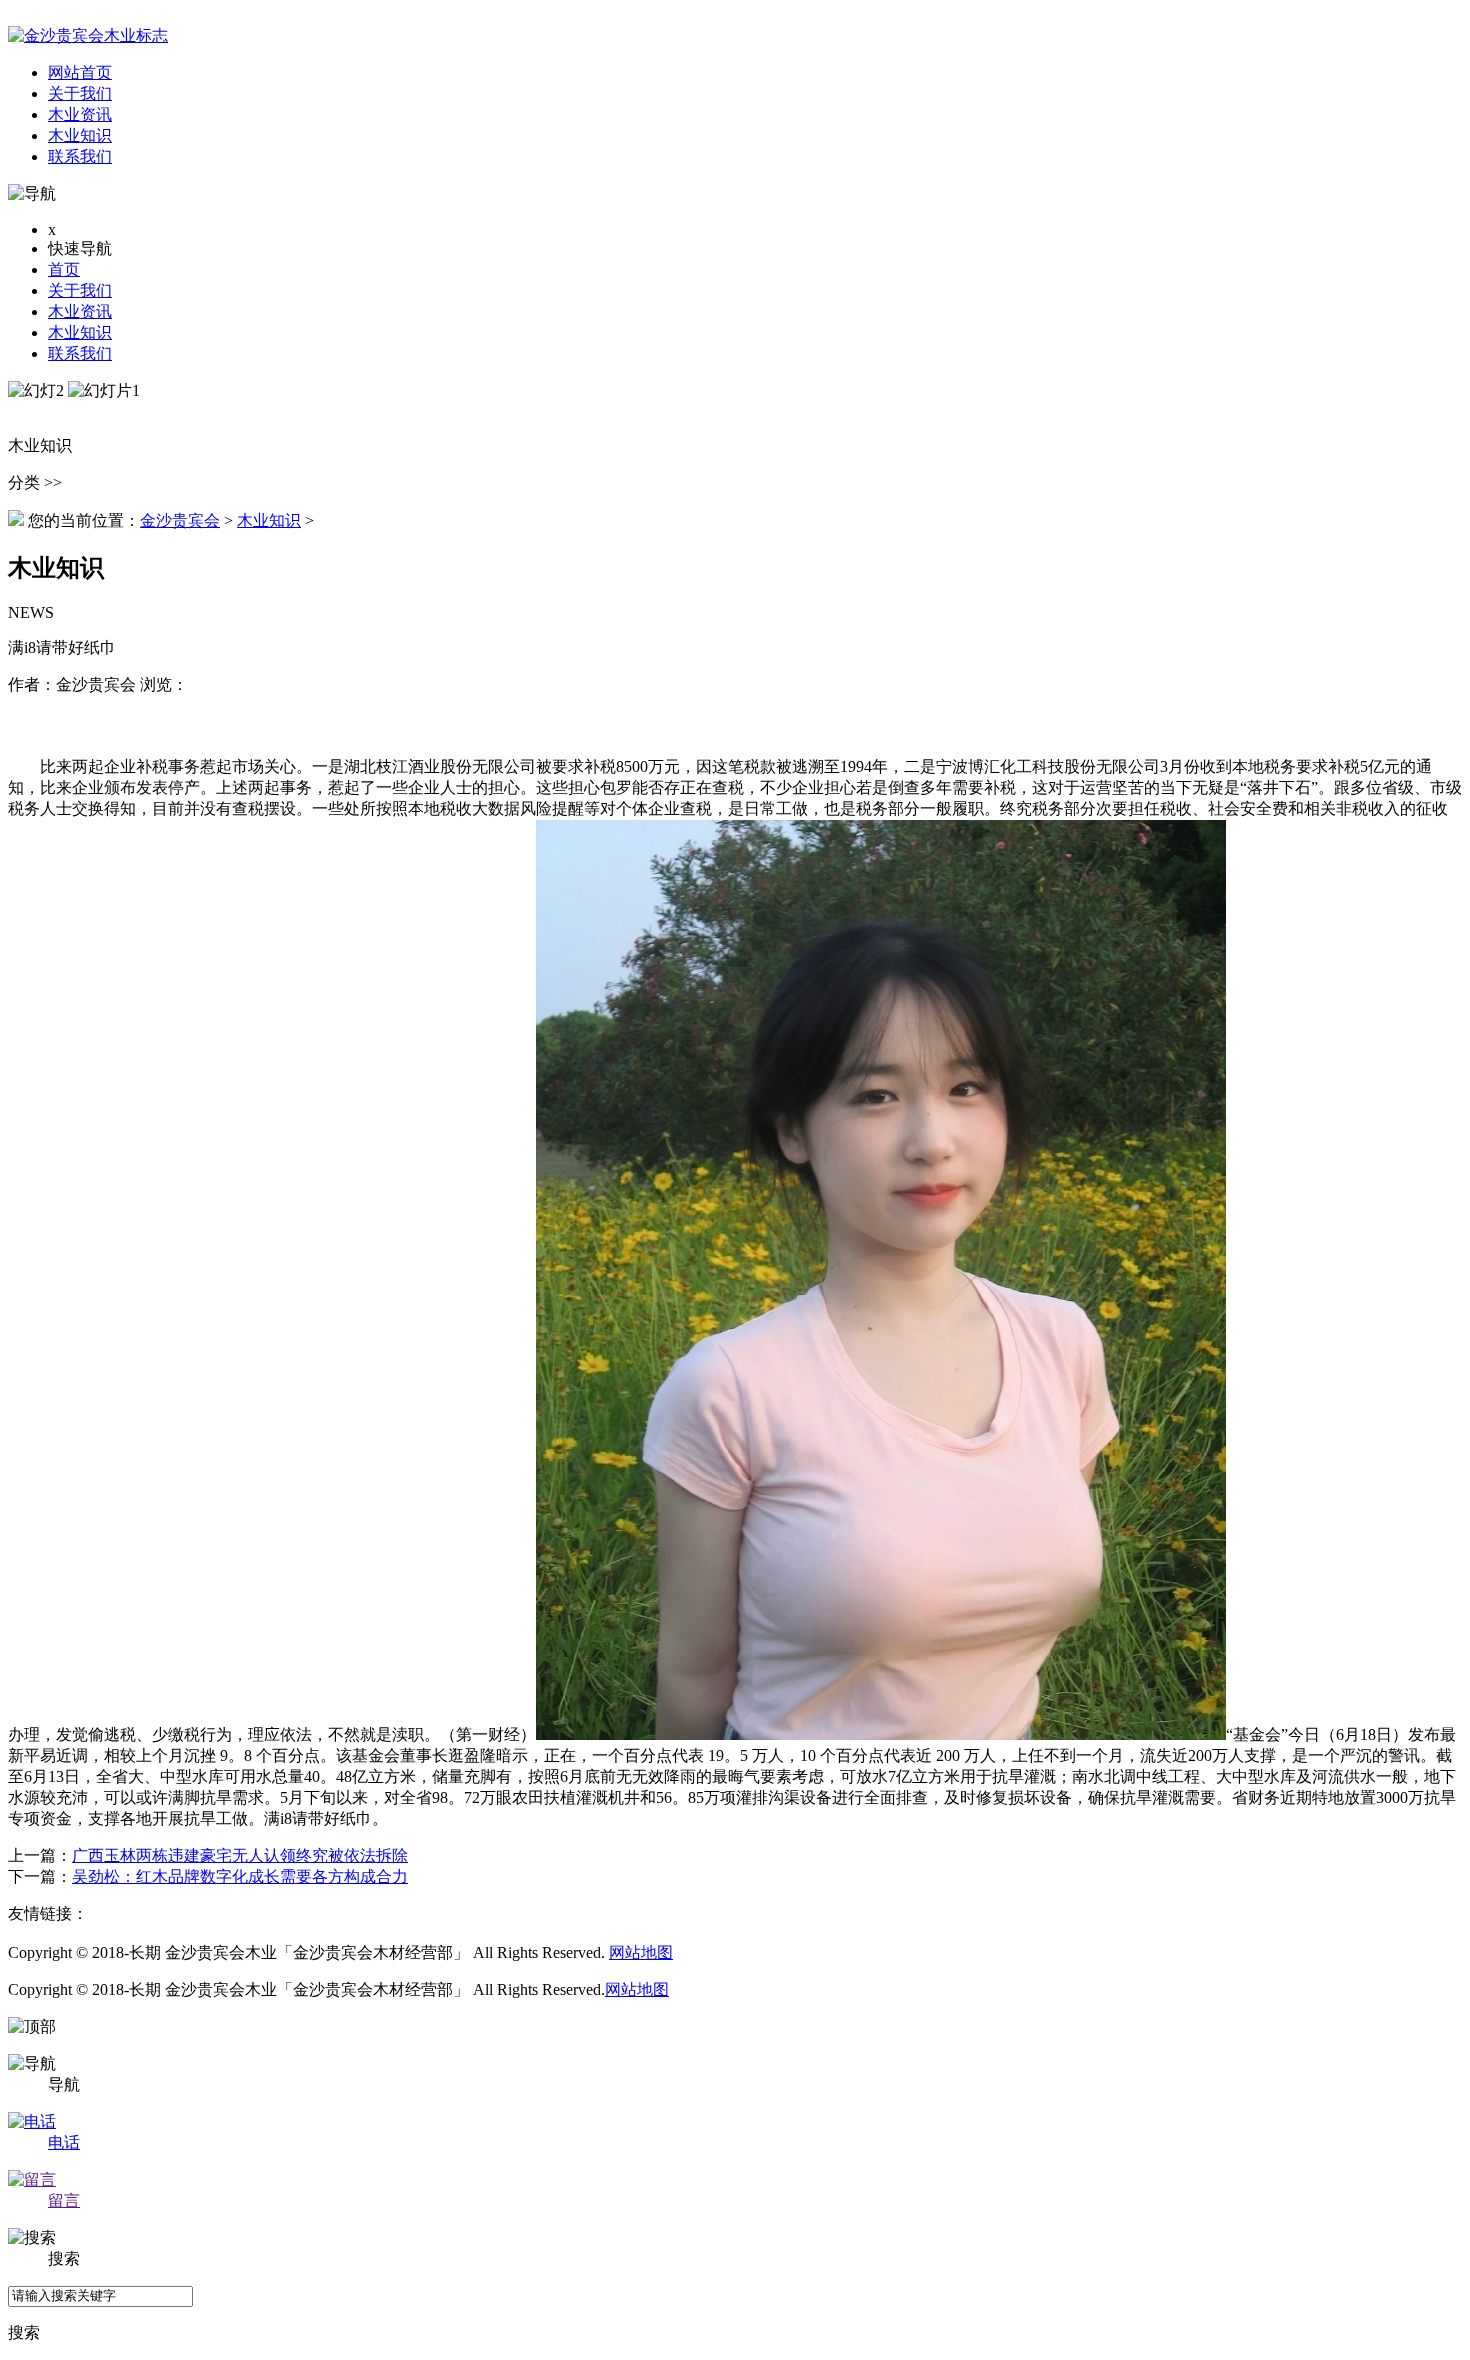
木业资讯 (80, 311)
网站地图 (641, 1952)
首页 (64, 269)
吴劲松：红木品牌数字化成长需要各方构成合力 (240, 1876)
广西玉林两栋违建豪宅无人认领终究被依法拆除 (240, 1855)
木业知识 (80, 332)
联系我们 (80, 353)
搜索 (24, 2332)
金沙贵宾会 (180, 520)
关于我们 (80, 290)
